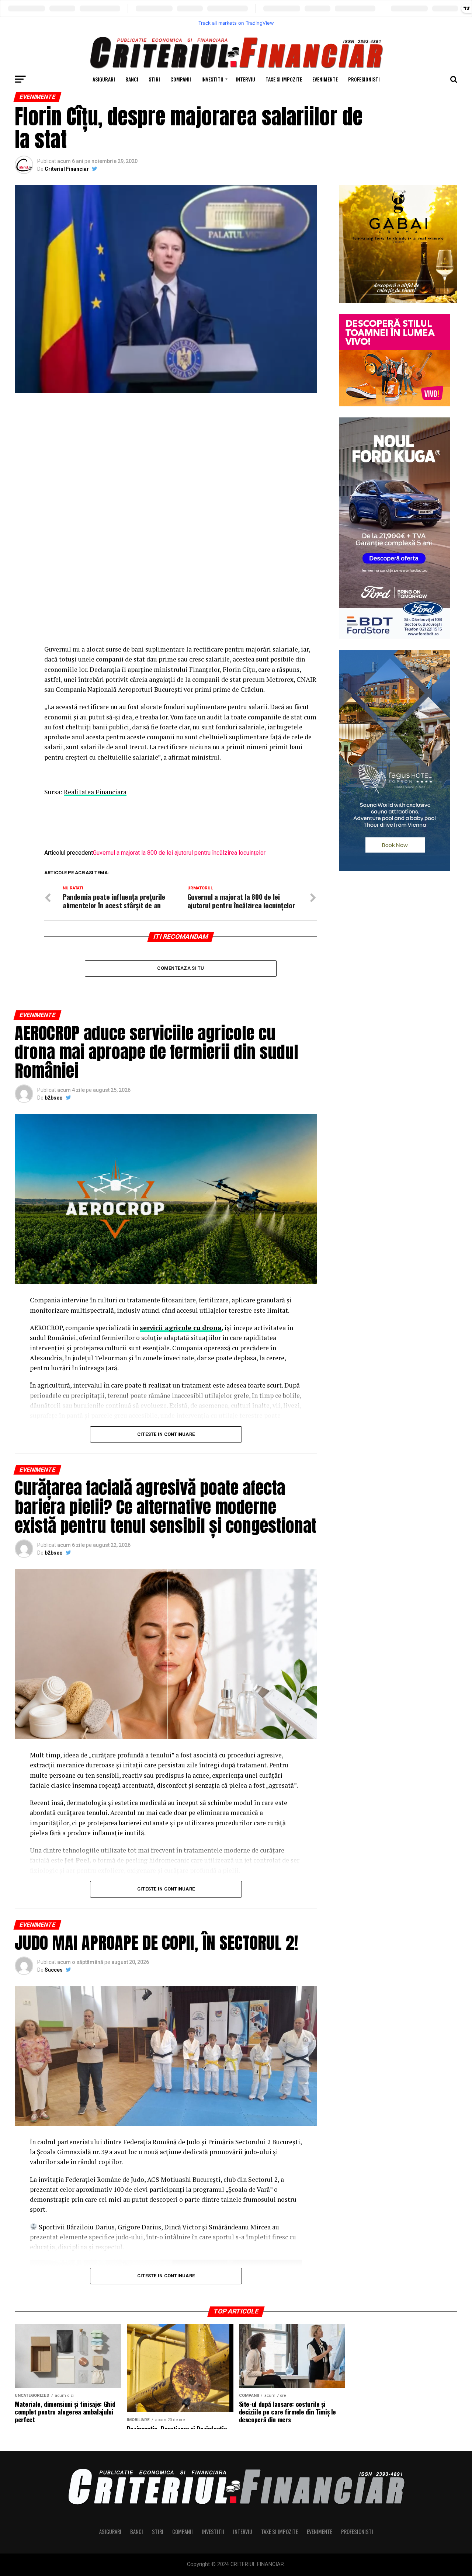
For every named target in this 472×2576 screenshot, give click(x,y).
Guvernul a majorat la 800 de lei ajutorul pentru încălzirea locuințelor (179, 853)
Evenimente (325, 79)
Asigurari (104, 79)
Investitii (212, 79)
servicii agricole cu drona (181, 1328)
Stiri (154, 79)
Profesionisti (364, 79)
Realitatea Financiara (95, 792)
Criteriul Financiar (67, 169)
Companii (181, 79)
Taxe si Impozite (284, 79)
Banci (132, 79)
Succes (54, 1970)
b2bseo (54, 1098)
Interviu (245, 79)
